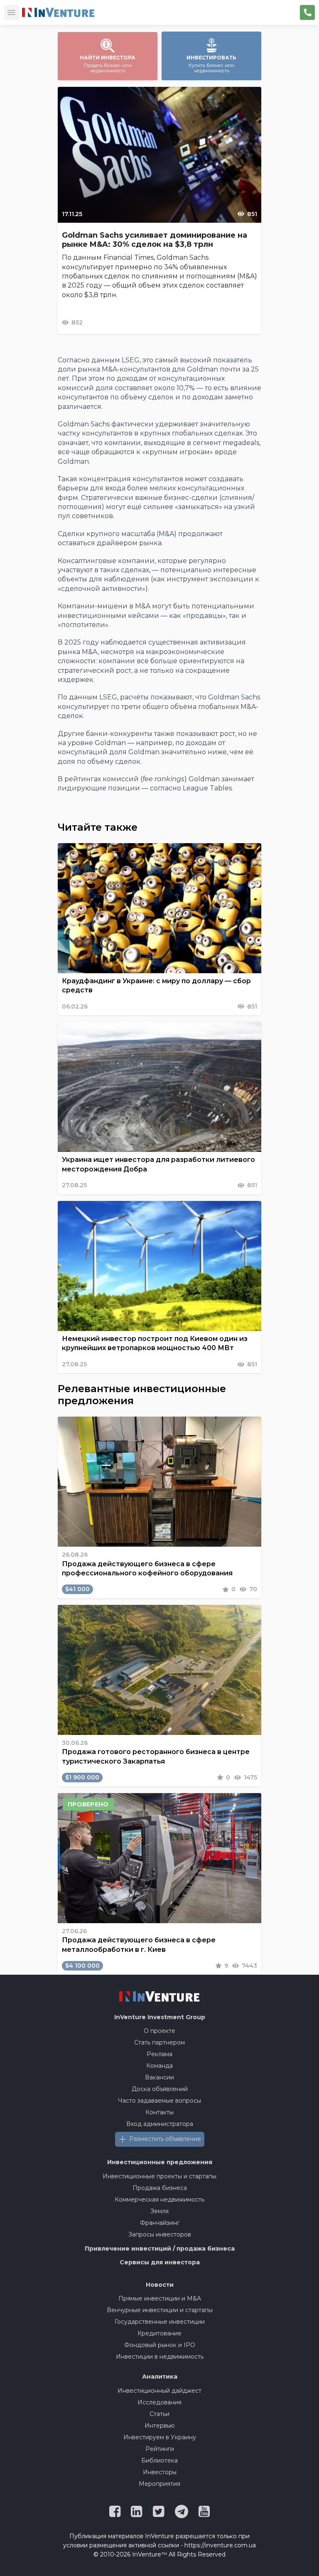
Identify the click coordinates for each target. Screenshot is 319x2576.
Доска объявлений (160, 2089)
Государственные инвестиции (160, 2322)
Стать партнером (159, 2042)
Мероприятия (159, 2484)
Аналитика (160, 2377)
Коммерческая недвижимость (159, 2200)
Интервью (160, 2426)
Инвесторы (160, 2472)
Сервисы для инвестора (160, 2262)
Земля (159, 2211)
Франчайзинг (160, 2223)
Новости (160, 2285)
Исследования (159, 2402)
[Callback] (307, 12)
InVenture (160, 2017)
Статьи (159, 2414)
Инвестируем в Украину (160, 2437)
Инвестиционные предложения (160, 2162)
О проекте (159, 2031)
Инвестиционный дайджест (159, 2391)
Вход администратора (160, 2124)
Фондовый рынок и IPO (160, 2345)
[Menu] (12, 12)
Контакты (159, 2112)
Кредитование (159, 2333)
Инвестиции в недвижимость (160, 2357)
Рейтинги (160, 2449)
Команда (159, 2066)
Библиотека (159, 2460)
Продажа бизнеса (160, 2188)
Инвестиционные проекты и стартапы (159, 2176)
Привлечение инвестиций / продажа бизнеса (160, 2249)
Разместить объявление (165, 2139)
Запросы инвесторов (160, 2234)
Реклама (159, 2054)
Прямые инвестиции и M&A (160, 2298)
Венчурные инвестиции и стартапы (160, 2310)
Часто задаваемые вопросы (159, 2101)
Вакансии (159, 2077)
